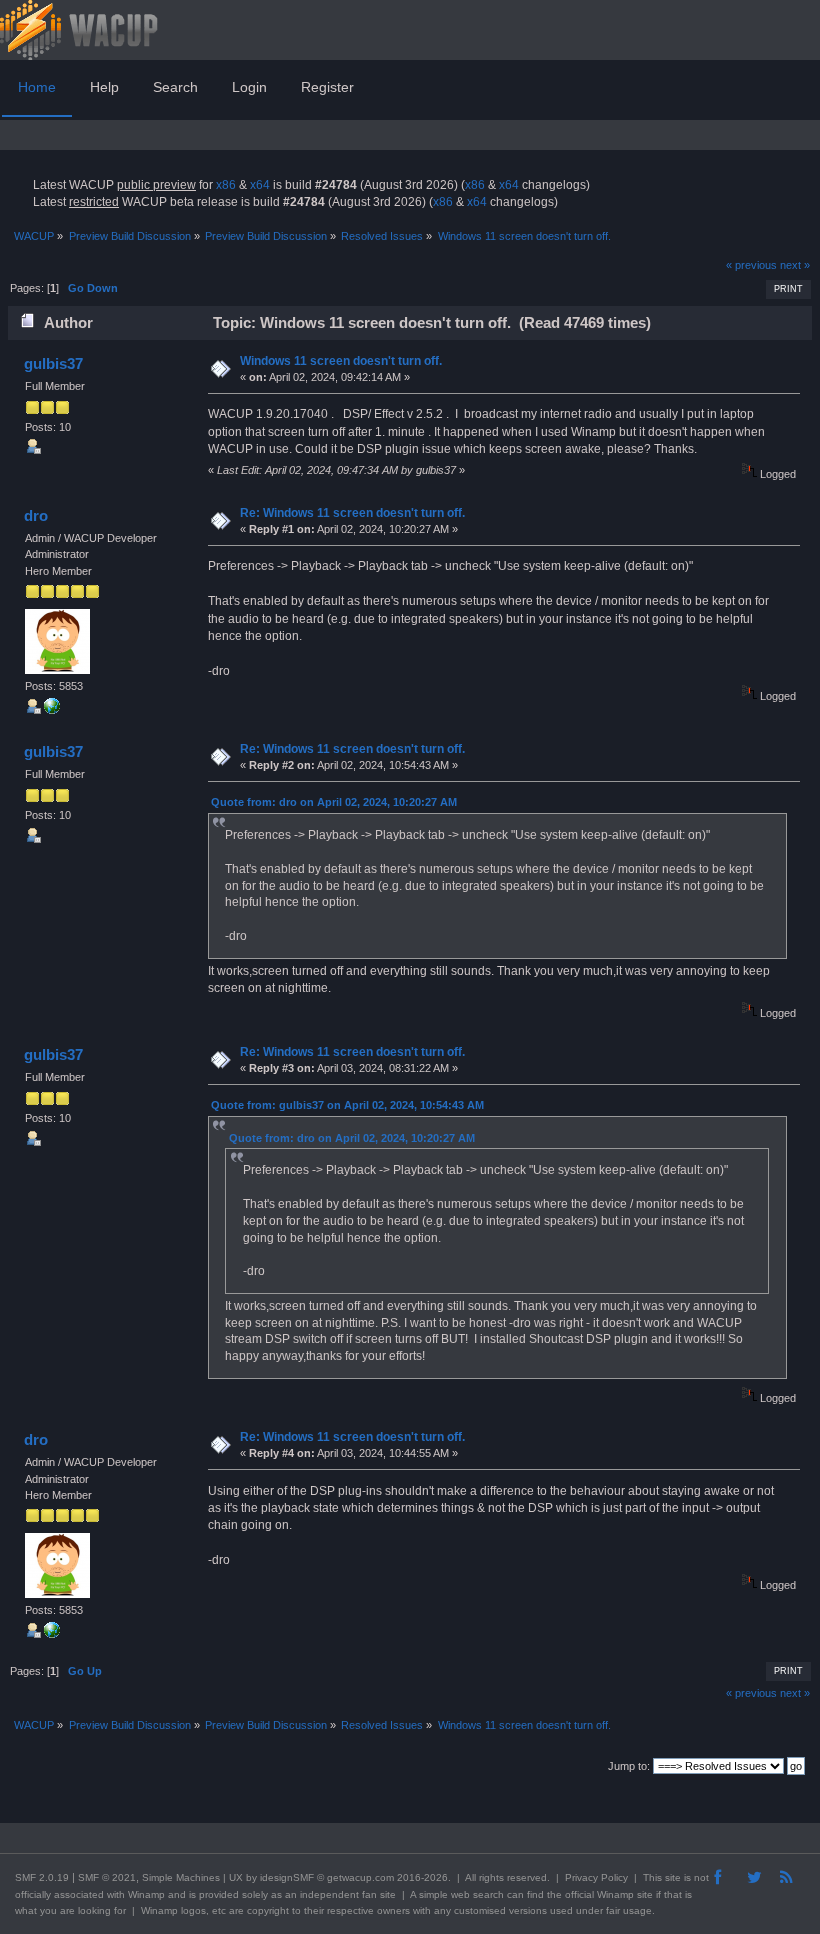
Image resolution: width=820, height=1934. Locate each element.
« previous (751, 265)
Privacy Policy (596, 1877)
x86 (226, 185)
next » (795, 265)
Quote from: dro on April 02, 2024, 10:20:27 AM (334, 802)
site (673, 1877)
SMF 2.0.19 (42, 1877)
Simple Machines (181, 1877)
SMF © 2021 (107, 1877)
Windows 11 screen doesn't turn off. (341, 361)
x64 (260, 185)
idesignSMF (287, 1877)
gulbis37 (53, 363)
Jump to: (629, 1766)
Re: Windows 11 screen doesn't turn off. (352, 513)
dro (36, 515)
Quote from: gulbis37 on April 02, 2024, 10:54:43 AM (347, 1105)
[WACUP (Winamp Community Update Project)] (52, 710)
